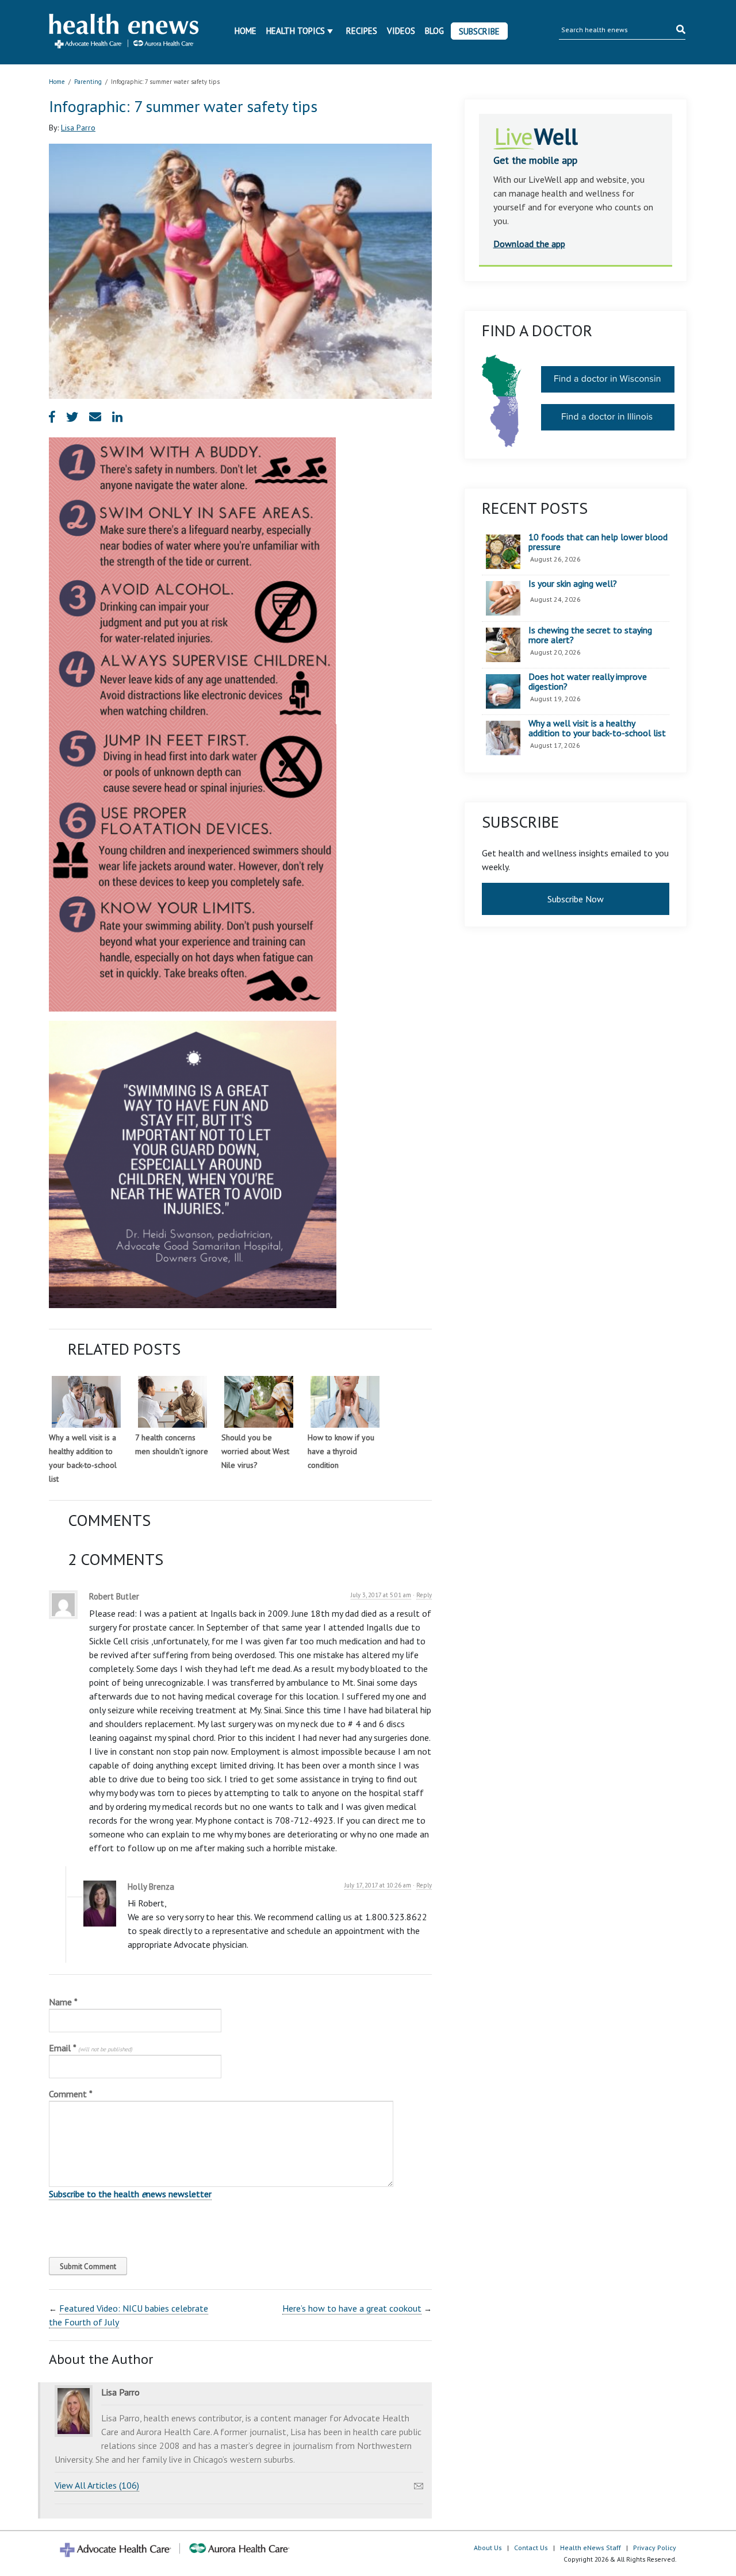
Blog (434, 31)
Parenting (88, 82)
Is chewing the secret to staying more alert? (590, 635)
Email (91, 2048)
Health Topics (296, 31)
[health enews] (124, 32)
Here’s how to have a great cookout (352, 2308)
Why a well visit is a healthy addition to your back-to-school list (597, 728)
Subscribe (479, 31)
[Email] (419, 2483)
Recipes (362, 31)
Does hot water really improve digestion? (588, 682)
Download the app (529, 244)
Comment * (71, 2094)
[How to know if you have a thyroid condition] (345, 1402)
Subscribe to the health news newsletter (130, 2194)
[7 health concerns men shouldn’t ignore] (172, 1402)
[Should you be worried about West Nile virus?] (259, 1402)
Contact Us (531, 2548)
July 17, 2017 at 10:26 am (378, 1885)
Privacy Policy (655, 2548)
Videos (401, 31)
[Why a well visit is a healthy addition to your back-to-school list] (86, 1402)
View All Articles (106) (97, 2485)
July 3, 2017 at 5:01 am (381, 1595)
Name (63, 2002)
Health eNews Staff (591, 2548)
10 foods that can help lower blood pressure (598, 542)
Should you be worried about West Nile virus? (255, 1451)
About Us (488, 2548)
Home (246, 31)
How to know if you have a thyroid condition (341, 1451)
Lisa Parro (78, 128)
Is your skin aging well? (573, 584)
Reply (424, 1595)
